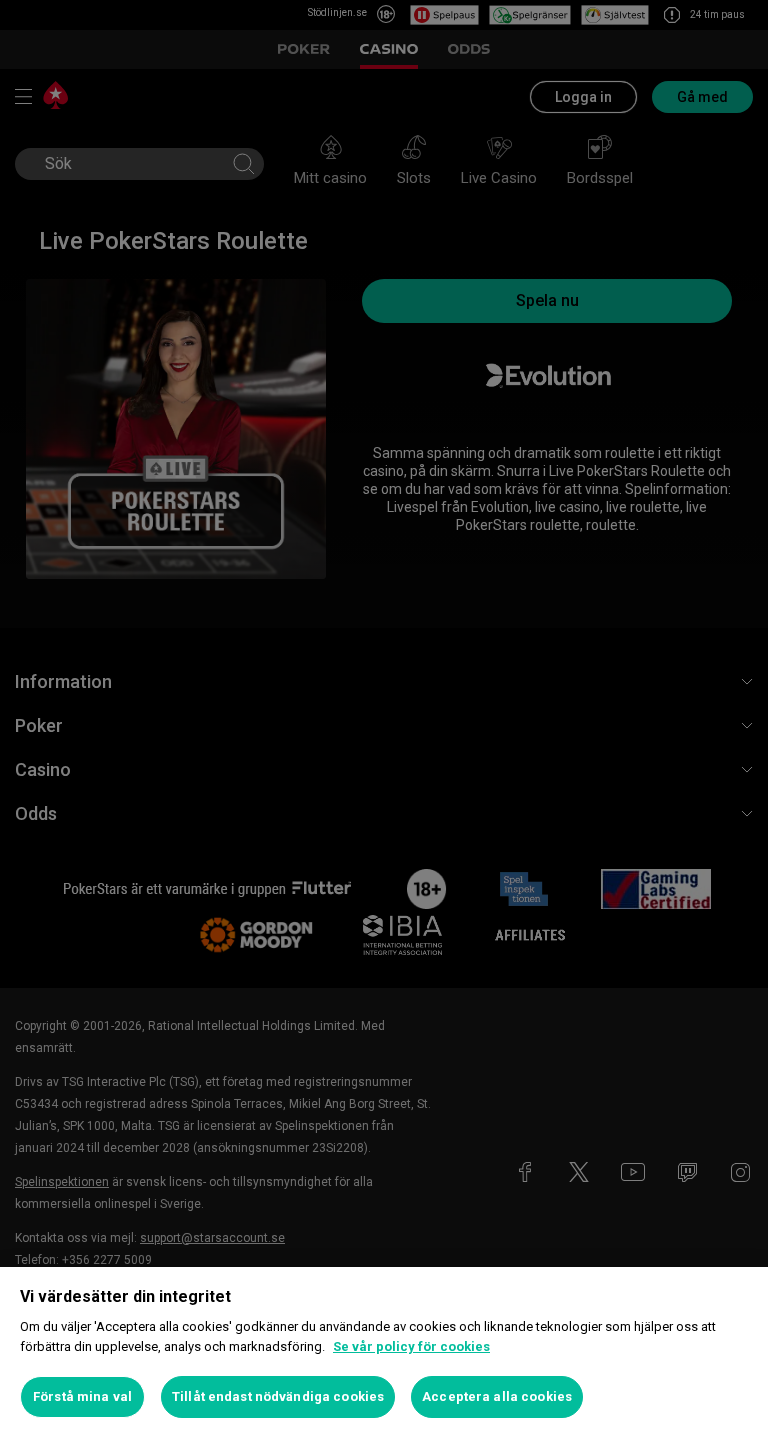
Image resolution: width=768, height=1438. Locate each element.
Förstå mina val (82, 1396)
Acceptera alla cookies (497, 1396)
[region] (384, 1352)
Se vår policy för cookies (411, 1346)
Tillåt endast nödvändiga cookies (278, 1396)
